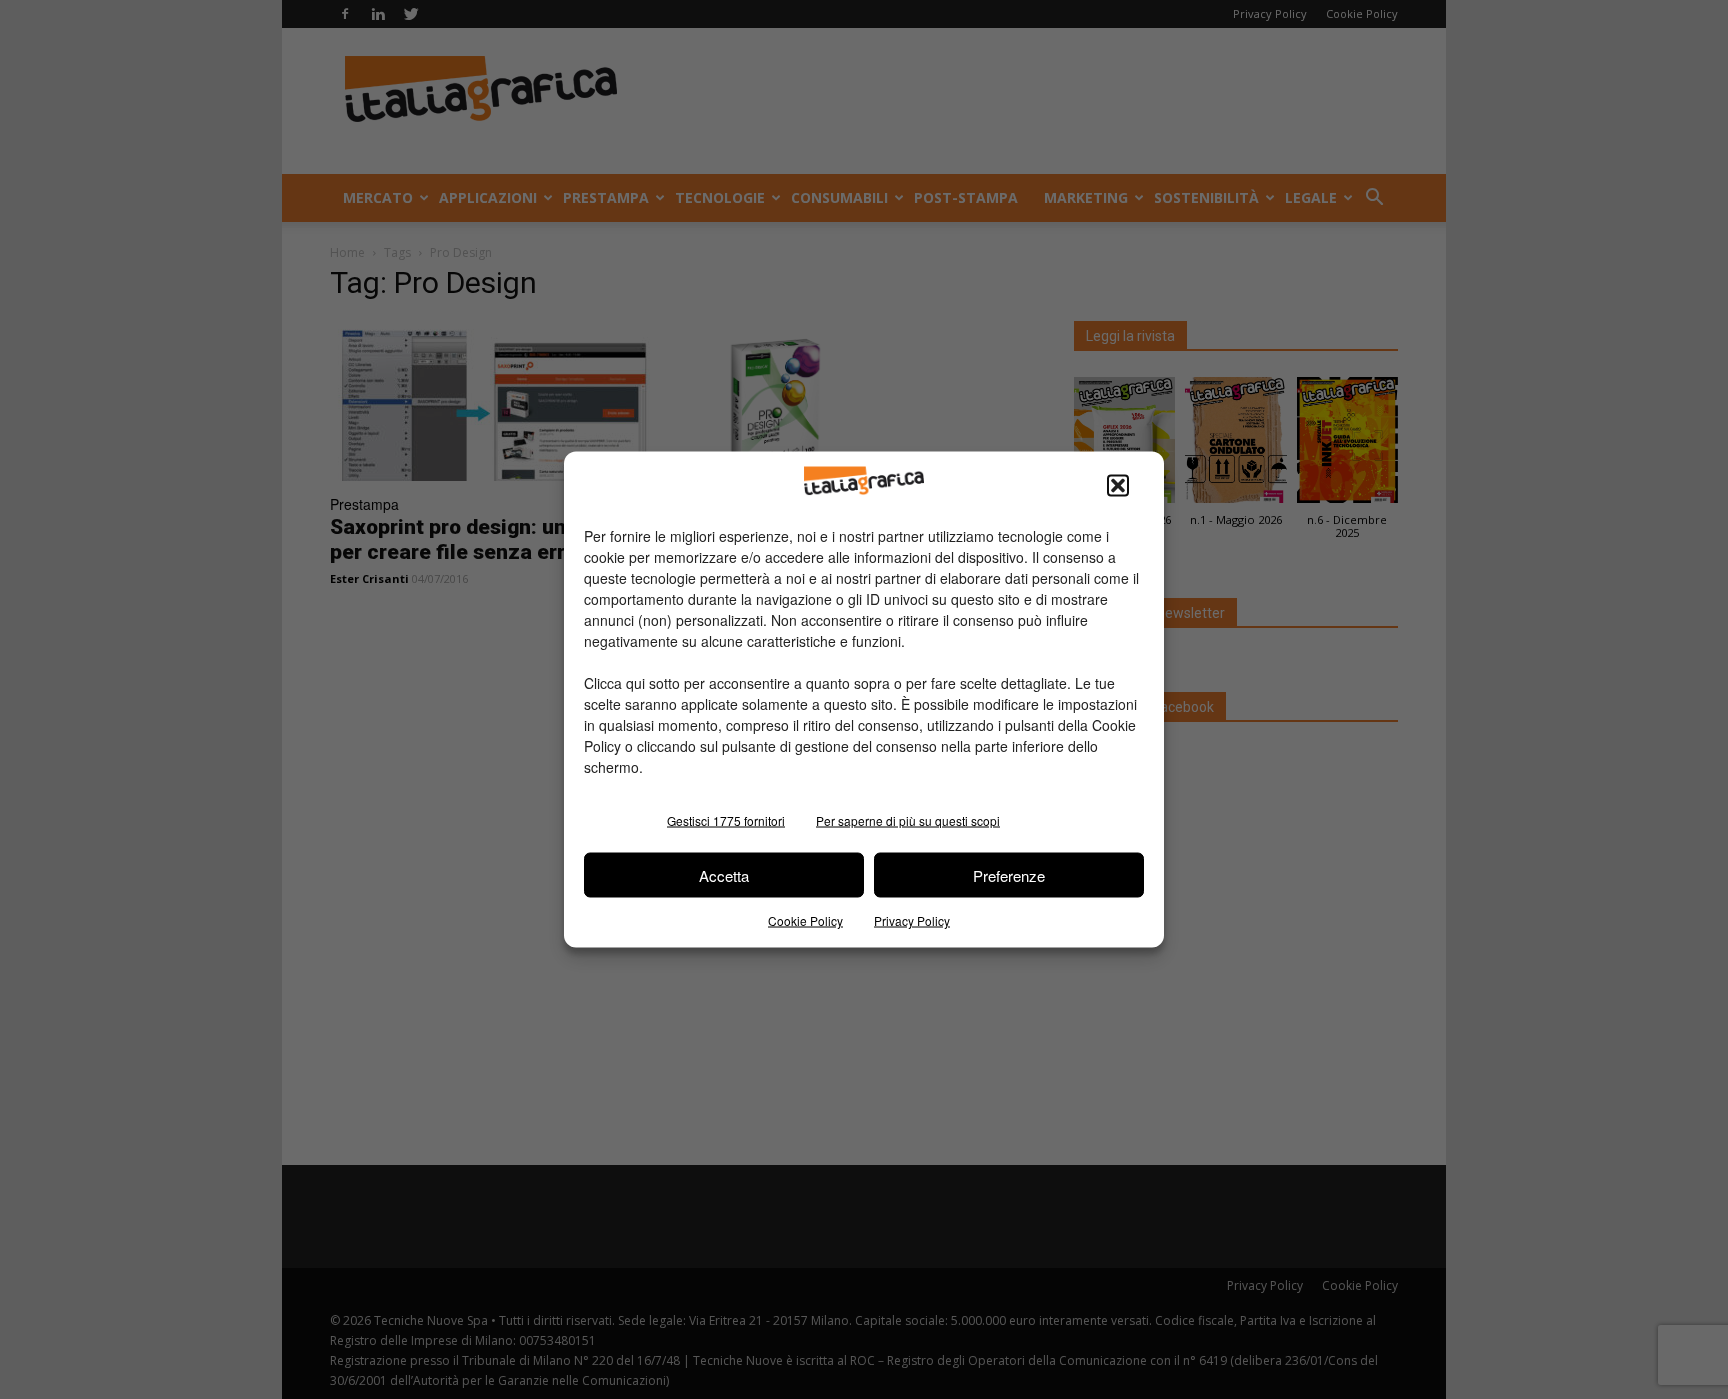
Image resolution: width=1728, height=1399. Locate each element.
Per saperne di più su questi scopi (908, 820)
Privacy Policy (912, 920)
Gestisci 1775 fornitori (726, 820)
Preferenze (1009, 874)
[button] (1118, 486)
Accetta (724, 874)
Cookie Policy (805, 920)
